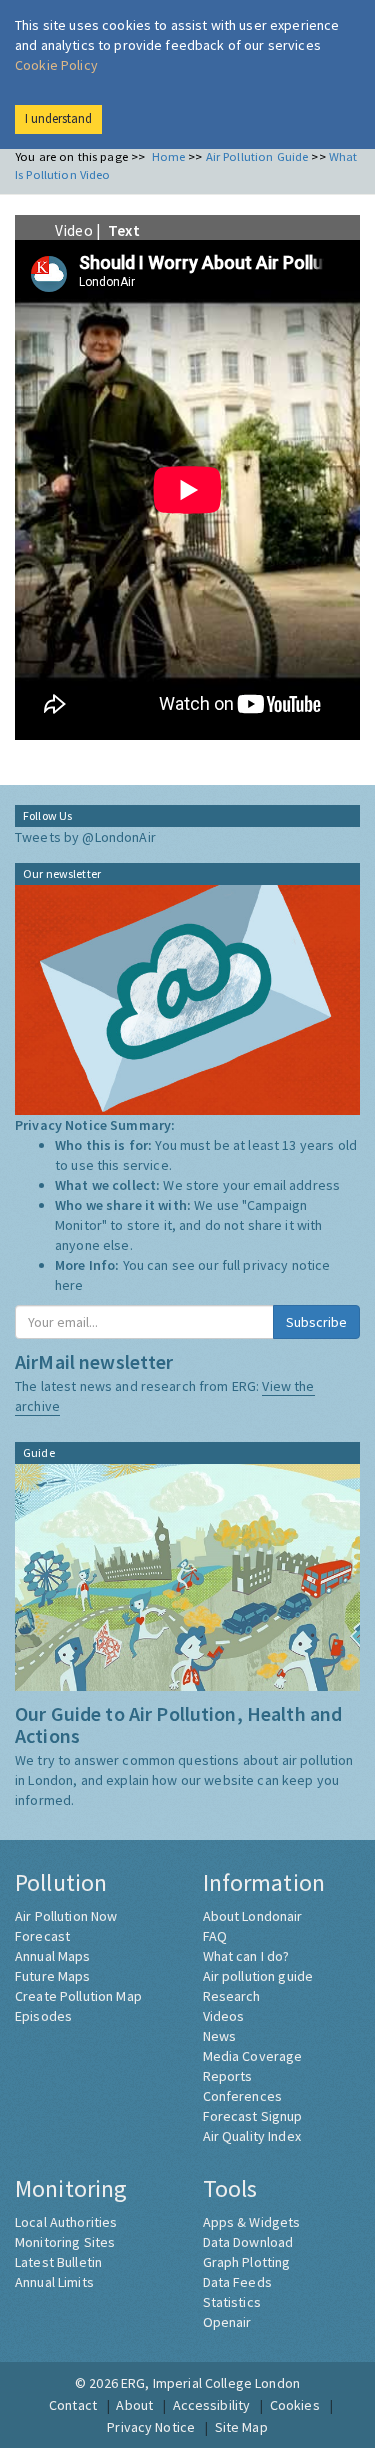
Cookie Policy (56, 65)
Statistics (232, 2302)
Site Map (241, 2427)
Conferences (243, 2096)
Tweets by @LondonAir (85, 837)
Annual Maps (53, 1956)
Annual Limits (54, 2282)
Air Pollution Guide (257, 156)
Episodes (43, 2016)
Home (169, 156)
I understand (58, 118)
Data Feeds (237, 2282)
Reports (228, 2076)
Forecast (42, 1936)
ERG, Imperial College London (210, 2383)
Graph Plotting (247, 2262)
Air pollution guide (258, 1976)
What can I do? (246, 1956)
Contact (73, 2405)
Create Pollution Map (78, 1996)
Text (124, 230)
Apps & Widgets (252, 2222)
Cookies (295, 2405)
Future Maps (53, 1976)
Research (232, 1996)
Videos (224, 2016)
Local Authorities (66, 2222)
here (69, 1285)
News (220, 2036)
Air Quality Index (252, 2136)
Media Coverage (253, 2056)
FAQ (215, 1936)
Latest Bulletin (58, 2262)
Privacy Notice (151, 2427)
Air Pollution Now (66, 1916)
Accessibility (212, 2405)
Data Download (248, 2242)
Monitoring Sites (65, 2242)
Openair (227, 2322)
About (134, 2405)
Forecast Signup (253, 2116)
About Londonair (253, 1916)
